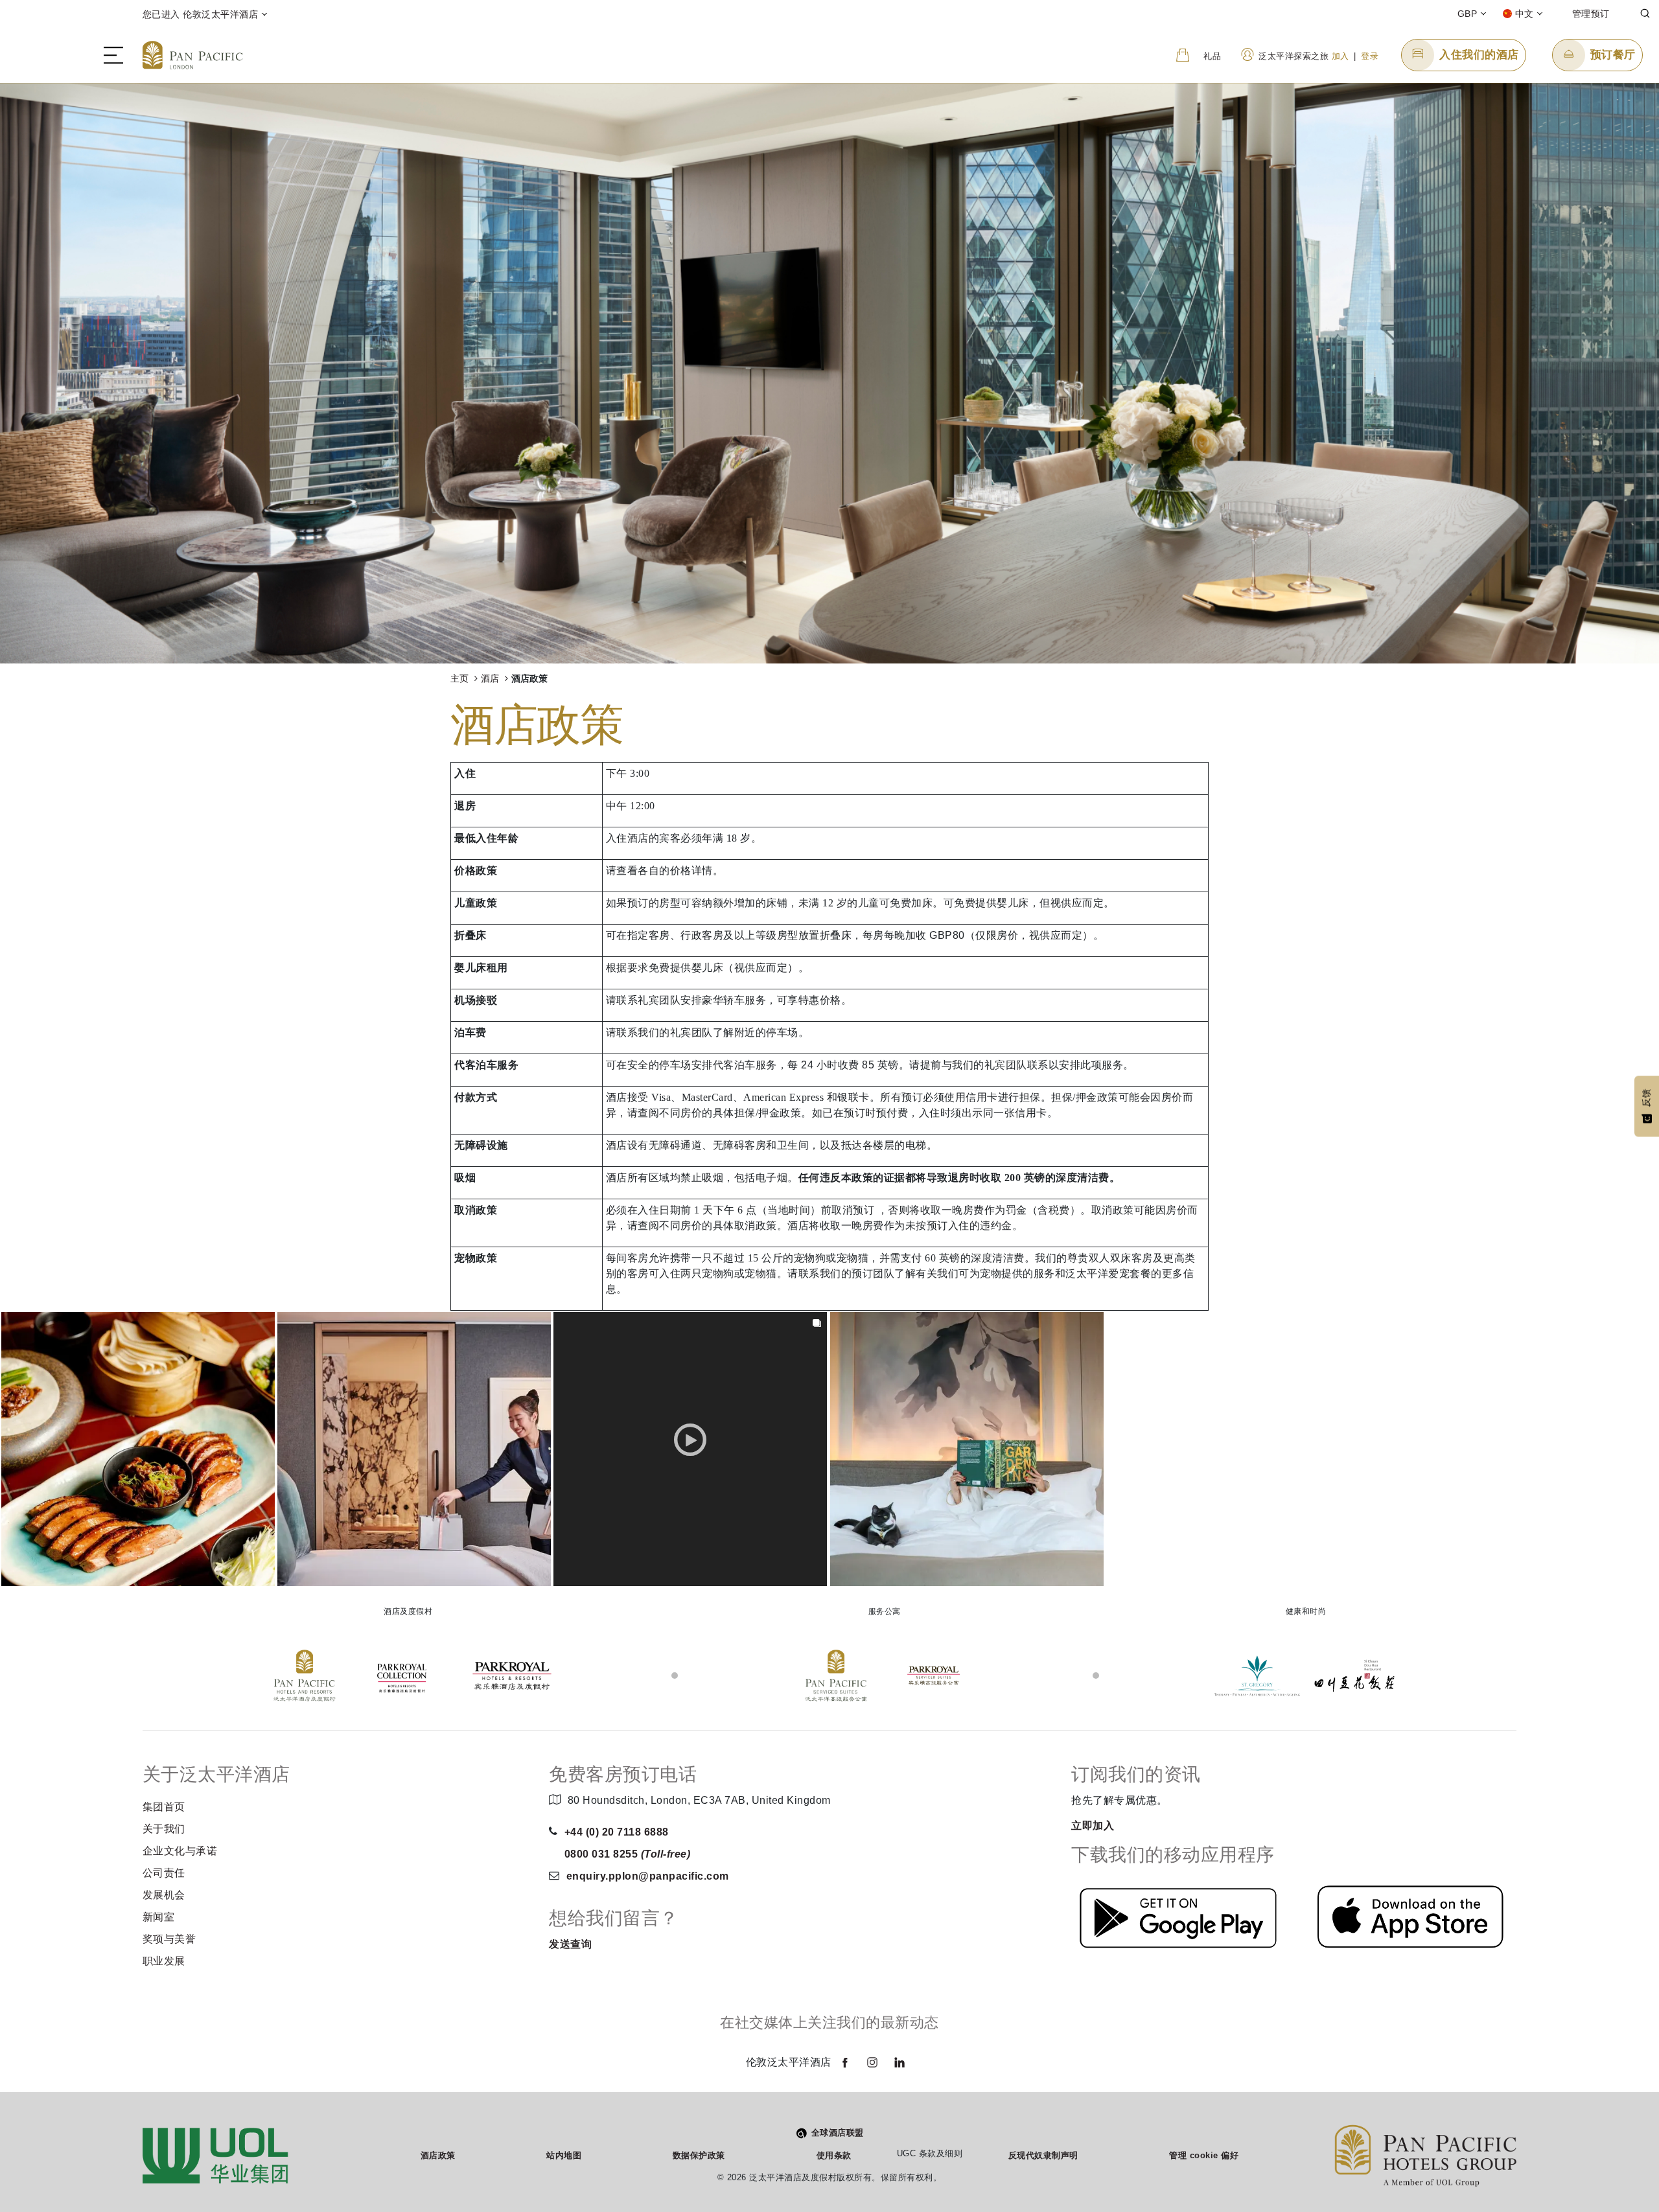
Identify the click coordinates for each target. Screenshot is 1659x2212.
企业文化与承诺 (180, 1851)
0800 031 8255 (628, 1854)
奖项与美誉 (169, 1939)
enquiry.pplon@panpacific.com (648, 1876)
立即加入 (1093, 1826)
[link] (138, 1449)
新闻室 (159, 1917)
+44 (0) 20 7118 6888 (617, 1832)
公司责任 (164, 1873)
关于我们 (164, 1829)
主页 (461, 679)
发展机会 (164, 1895)
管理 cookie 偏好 (1204, 2155)
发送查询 (570, 1944)
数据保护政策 (699, 2155)
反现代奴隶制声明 (1043, 2155)
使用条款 (834, 2155)
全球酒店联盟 (838, 2133)
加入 (1340, 56)
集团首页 (164, 1807)
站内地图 (564, 2155)
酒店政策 (438, 2155)
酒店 (491, 679)
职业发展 (164, 1961)
